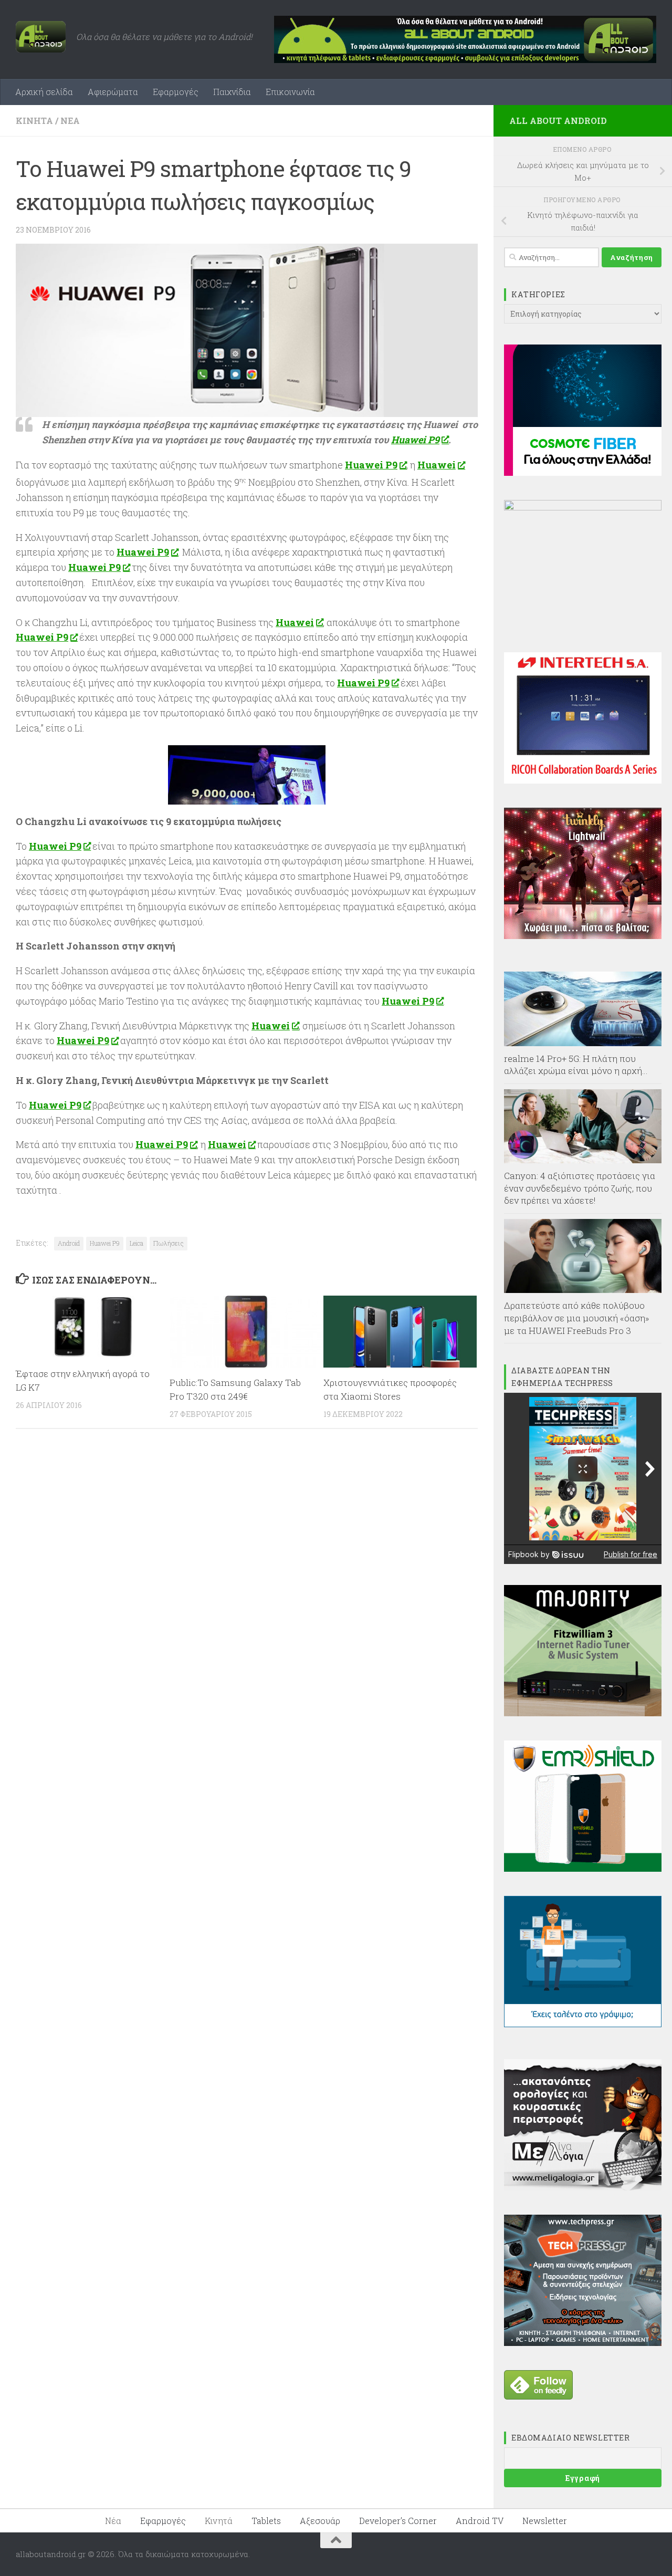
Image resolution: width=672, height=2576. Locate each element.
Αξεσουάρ (320, 2521)
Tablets (266, 2521)
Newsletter (545, 2521)
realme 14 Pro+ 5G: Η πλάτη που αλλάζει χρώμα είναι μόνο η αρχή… (576, 1065)
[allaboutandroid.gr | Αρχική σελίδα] (41, 37)
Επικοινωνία (290, 92)
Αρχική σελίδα (44, 92)
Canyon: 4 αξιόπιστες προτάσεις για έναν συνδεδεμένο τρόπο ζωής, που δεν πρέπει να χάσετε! (580, 1188)
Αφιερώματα (113, 92)
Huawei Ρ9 (415, 440)
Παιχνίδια (232, 92)
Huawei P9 (143, 552)
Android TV (480, 2521)
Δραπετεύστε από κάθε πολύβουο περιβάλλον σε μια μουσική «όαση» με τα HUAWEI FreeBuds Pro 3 (577, 1318)
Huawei (437, 465)
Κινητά (34, 121)
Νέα (70, 121)
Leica (136, 1243)
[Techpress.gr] (583, 2343)
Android (69, 1243)
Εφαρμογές (176, 92)
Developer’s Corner (398, 2521)
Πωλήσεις (169, 1243)
